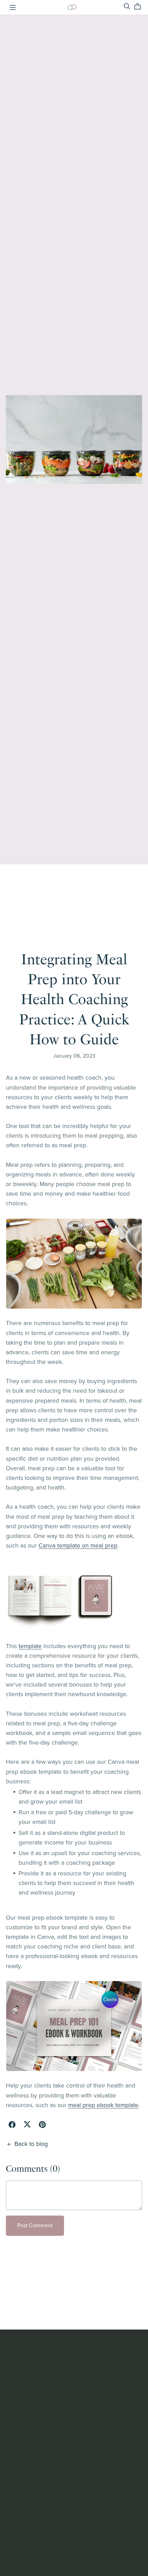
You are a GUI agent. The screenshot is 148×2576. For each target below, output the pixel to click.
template (30, 1646)
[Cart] (140, 7)
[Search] (127, 6)
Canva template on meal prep (78, 1546)
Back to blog (31, 2144)
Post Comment (35, 2226)
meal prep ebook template (103, 2105)
